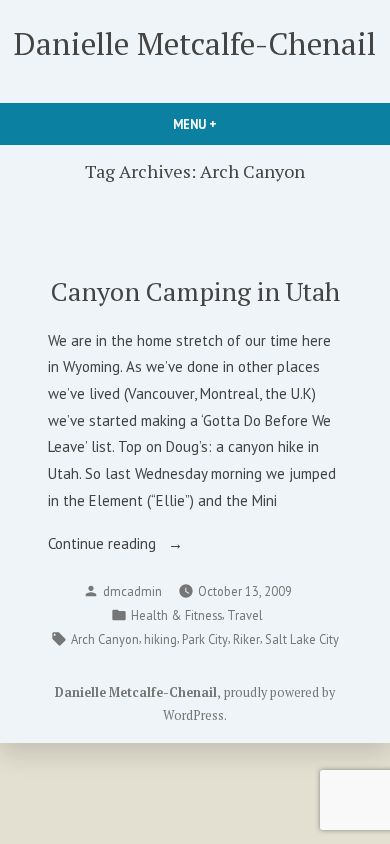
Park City (205, 639)
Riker (246, 639)
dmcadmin (132, 591)
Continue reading (130, 545)
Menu (229, 124)
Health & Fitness (176, 615)
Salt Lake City (302, 639)
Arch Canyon (105, 639)
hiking (160, 639)
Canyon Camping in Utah (195, 291)
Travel (245, 615)
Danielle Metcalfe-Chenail (195, 43)
